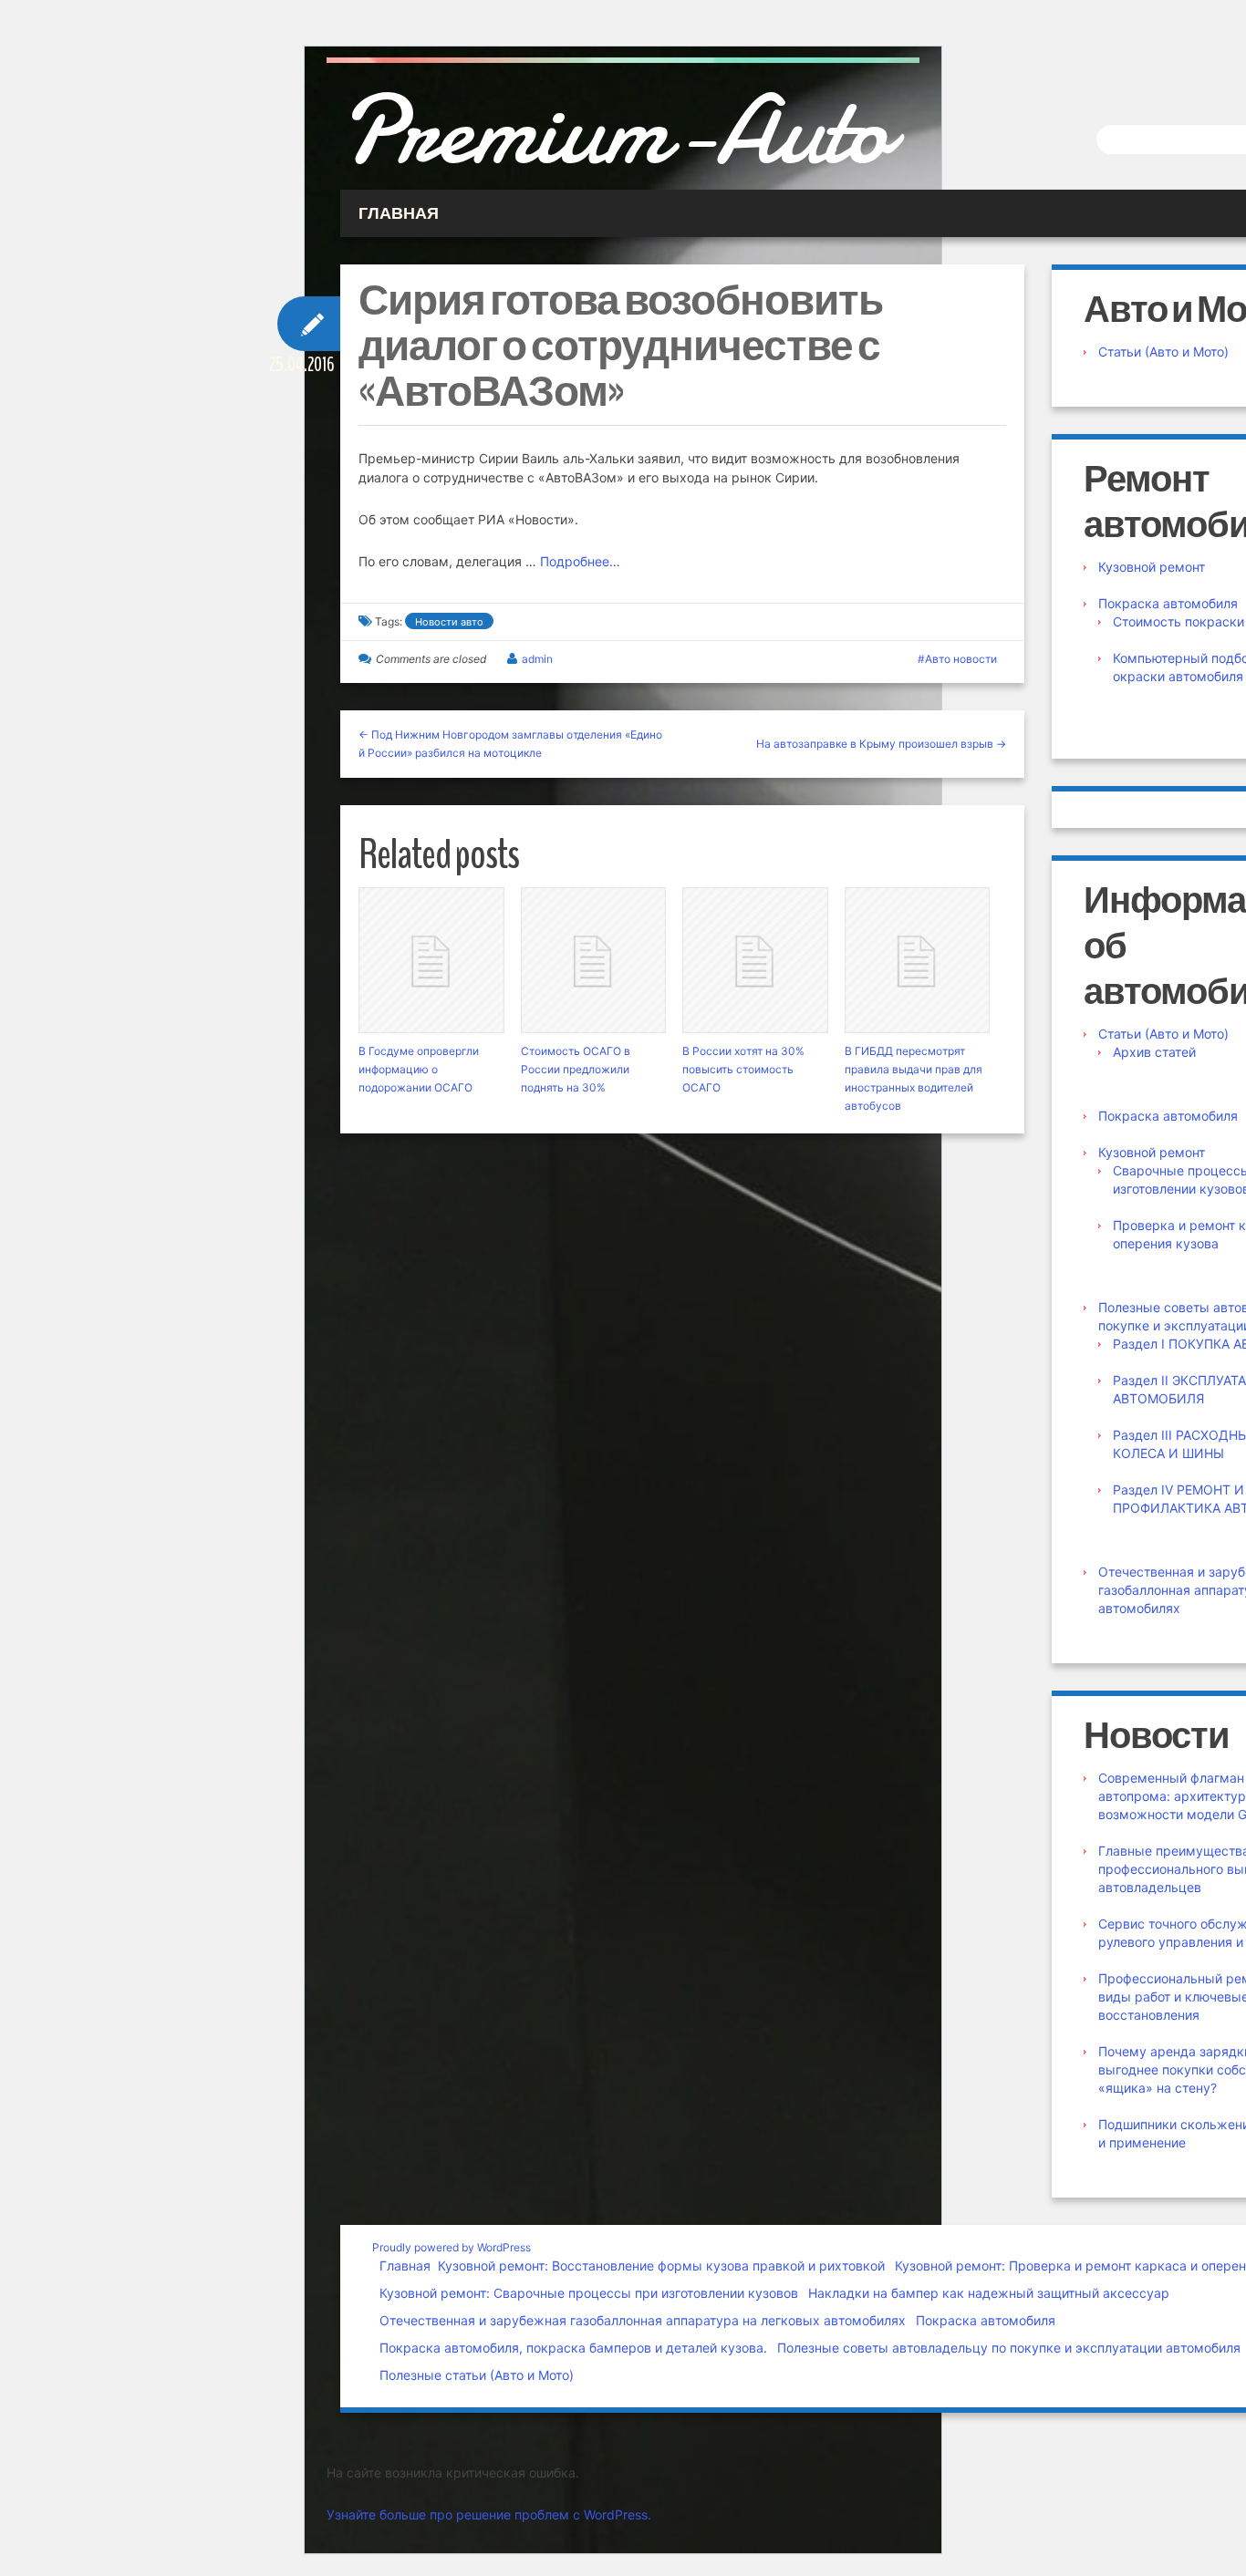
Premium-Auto (615, 130)
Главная (405, 2266)
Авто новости (961, 659)
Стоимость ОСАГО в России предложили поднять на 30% (576, 1069)
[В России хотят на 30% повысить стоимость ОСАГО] (755, 960)
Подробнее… (580, 561)
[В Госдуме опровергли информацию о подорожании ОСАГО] (431, 960)
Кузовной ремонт (1152, 567)
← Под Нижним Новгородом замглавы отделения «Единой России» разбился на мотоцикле (510, 744)
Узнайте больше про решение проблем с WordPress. (489, 2514)
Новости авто (449, 622)
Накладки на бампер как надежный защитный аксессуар (989, 2293)
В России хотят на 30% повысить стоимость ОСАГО (743, 1069)
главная (399, 213)
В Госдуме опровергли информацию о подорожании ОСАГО (419, 1069)
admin (537, 659)
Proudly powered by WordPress (452, 2247)
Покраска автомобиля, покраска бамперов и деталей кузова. (573, 2348)
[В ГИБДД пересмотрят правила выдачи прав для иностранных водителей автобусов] (918, 960)
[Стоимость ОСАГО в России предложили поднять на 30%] (594, 960)
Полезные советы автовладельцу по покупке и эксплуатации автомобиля (1009, 2348)
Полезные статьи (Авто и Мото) (477, 2375)
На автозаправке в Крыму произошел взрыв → (881, 744)
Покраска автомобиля (1168, 603)
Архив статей (1154, 1052)
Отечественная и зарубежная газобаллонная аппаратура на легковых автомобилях (643, 2320)
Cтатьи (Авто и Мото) (1163, 352)
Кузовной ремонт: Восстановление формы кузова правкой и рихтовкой (661, 2266)
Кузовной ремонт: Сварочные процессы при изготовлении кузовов (589, 2293)
